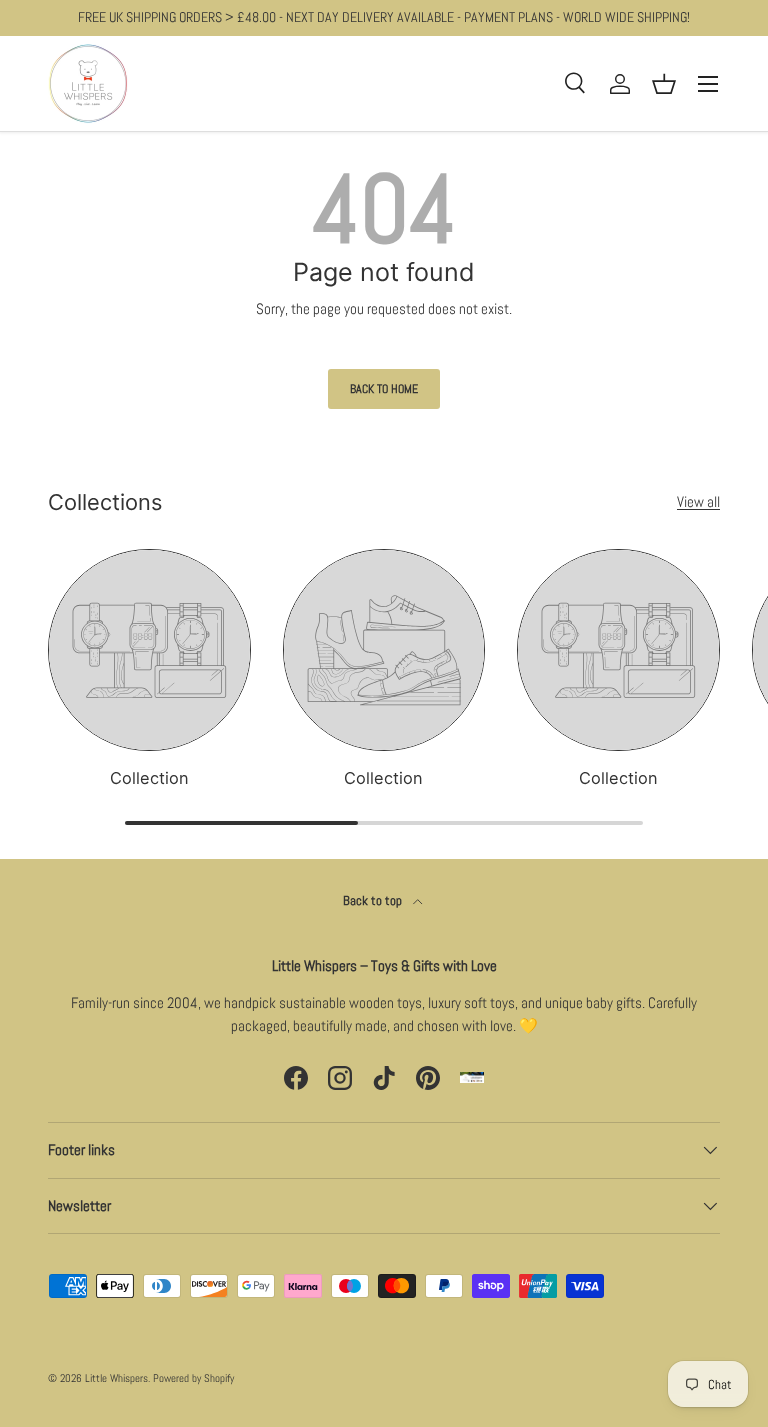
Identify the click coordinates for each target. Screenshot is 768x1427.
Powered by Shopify (193, 1378)
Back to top (374, 900)
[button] (664, 84)
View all (698, 501)
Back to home (384, 389)
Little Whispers (116, 1378)
